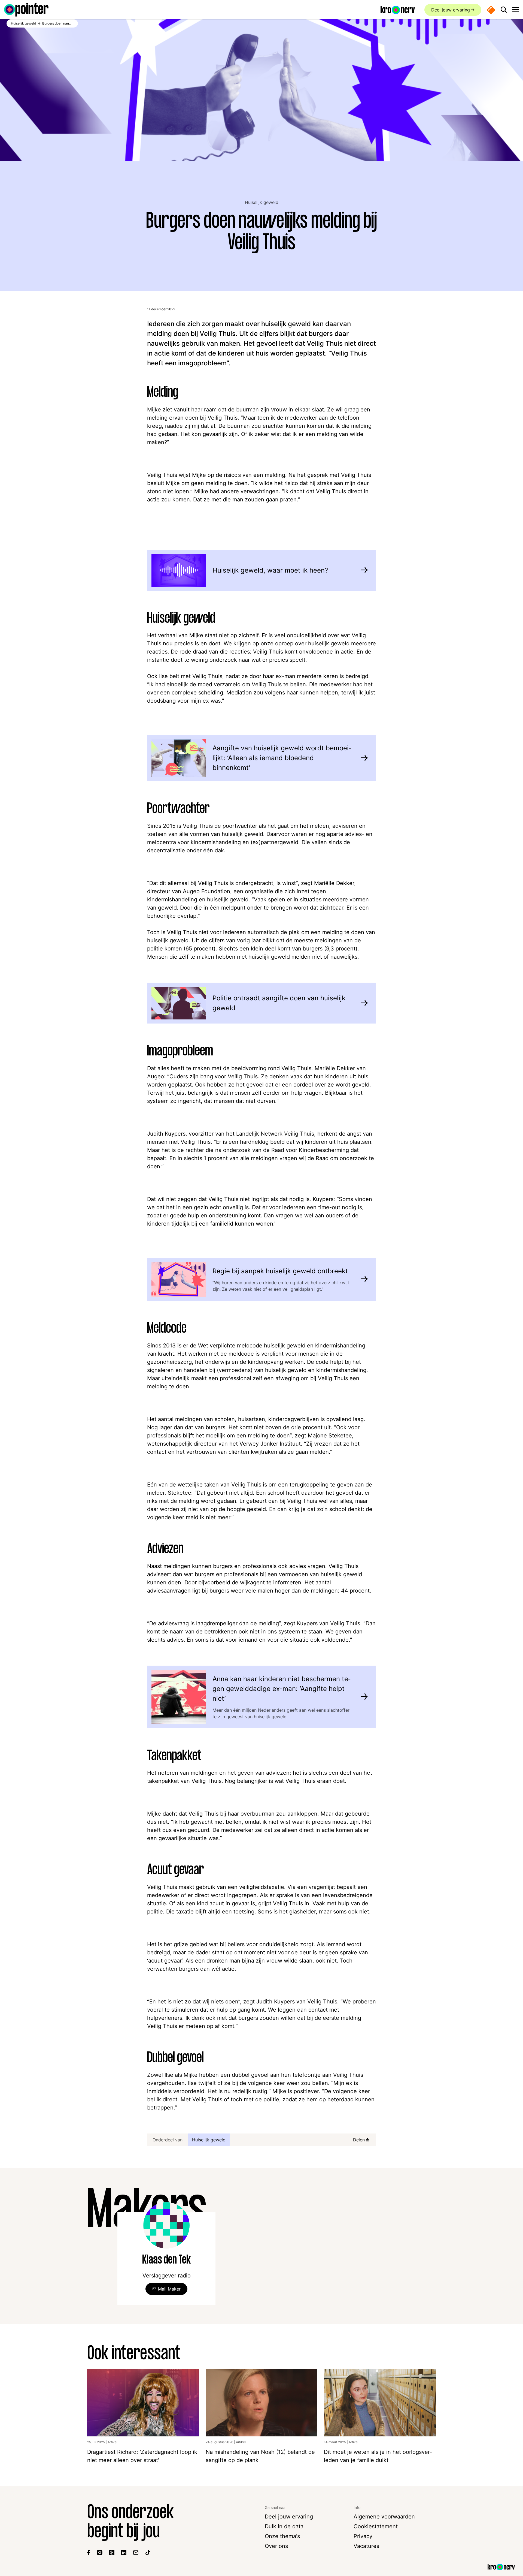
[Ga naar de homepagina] (26, 10)
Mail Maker (169, 2289)
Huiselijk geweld (262, 202)
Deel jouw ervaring (451, 10)
